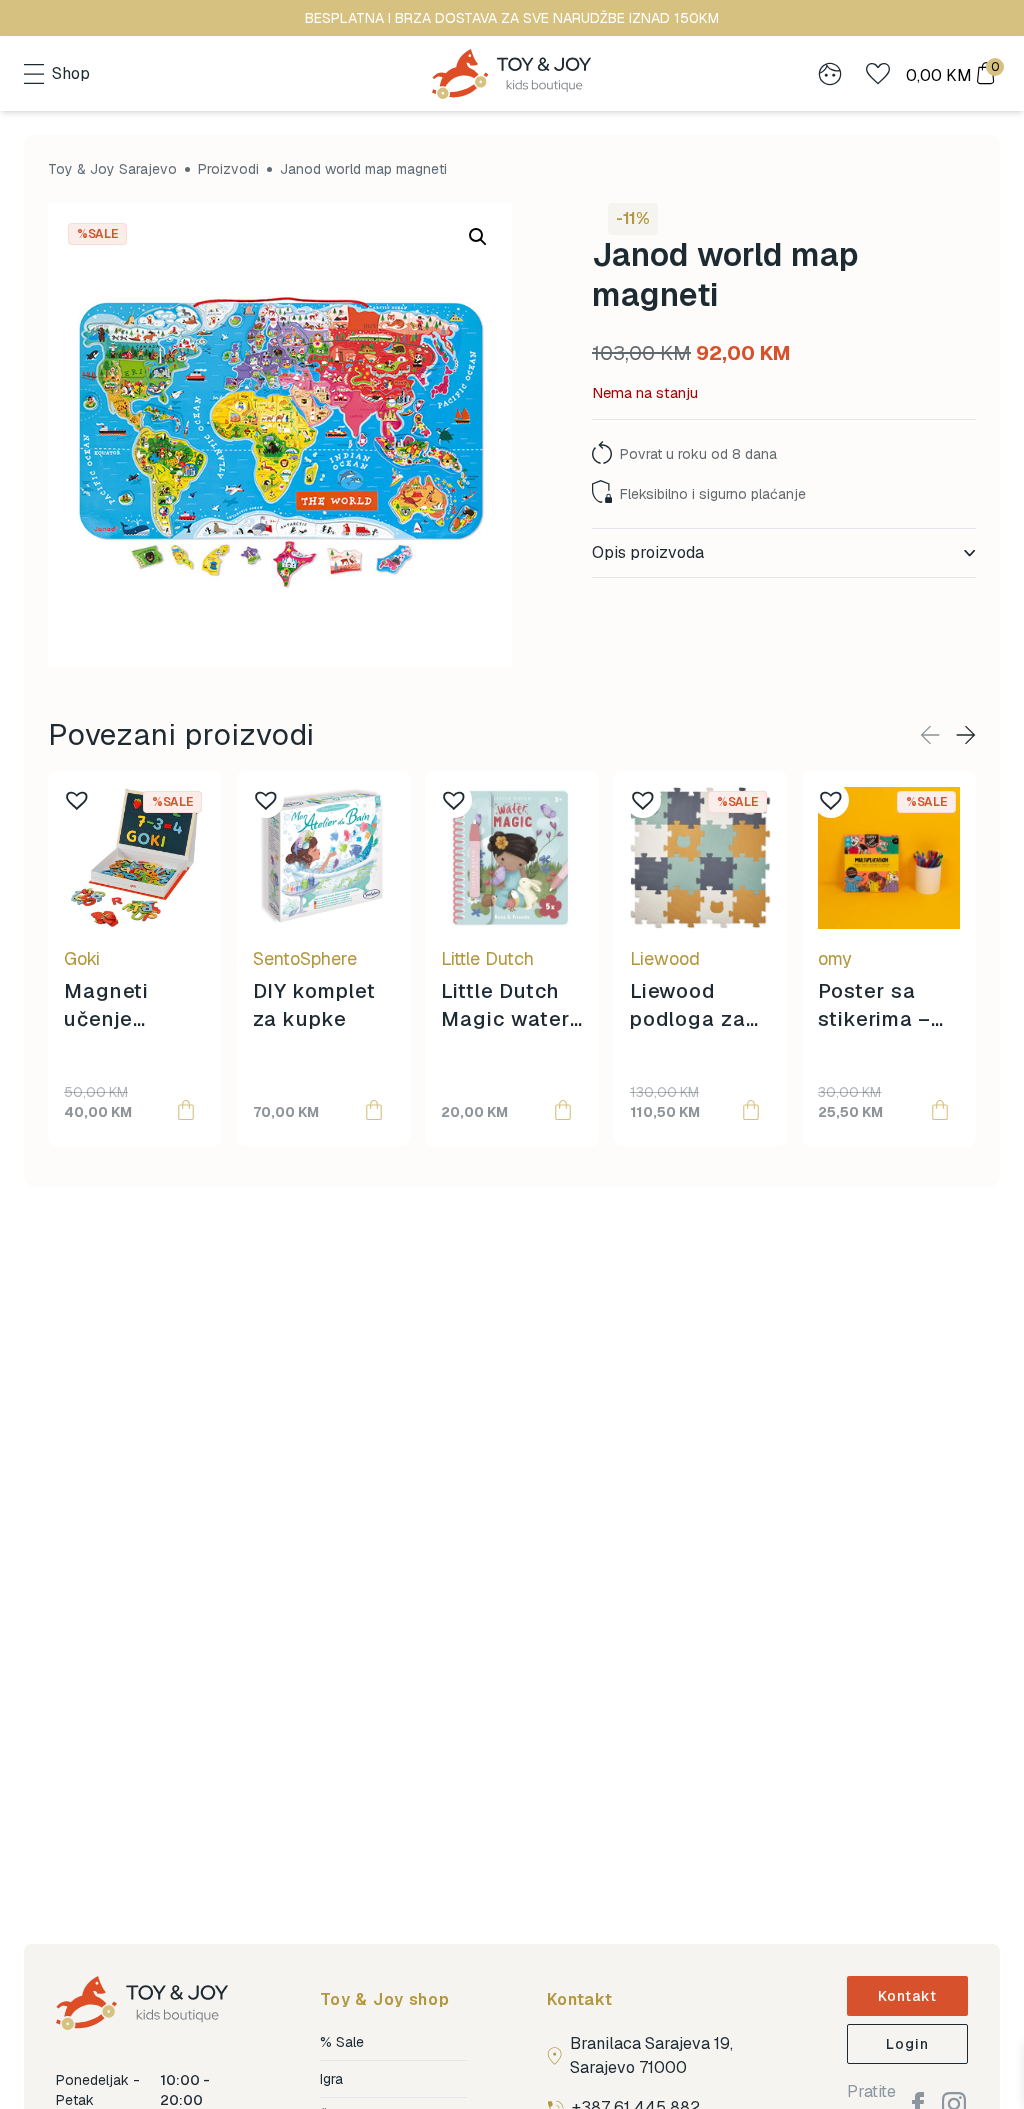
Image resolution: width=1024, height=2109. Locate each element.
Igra (331, 2079)
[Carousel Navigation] (948, 735)
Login (907, 2044)
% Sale (342, 2042)
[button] (478, 237)
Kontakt (907, 1996)
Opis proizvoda (648, 552)
